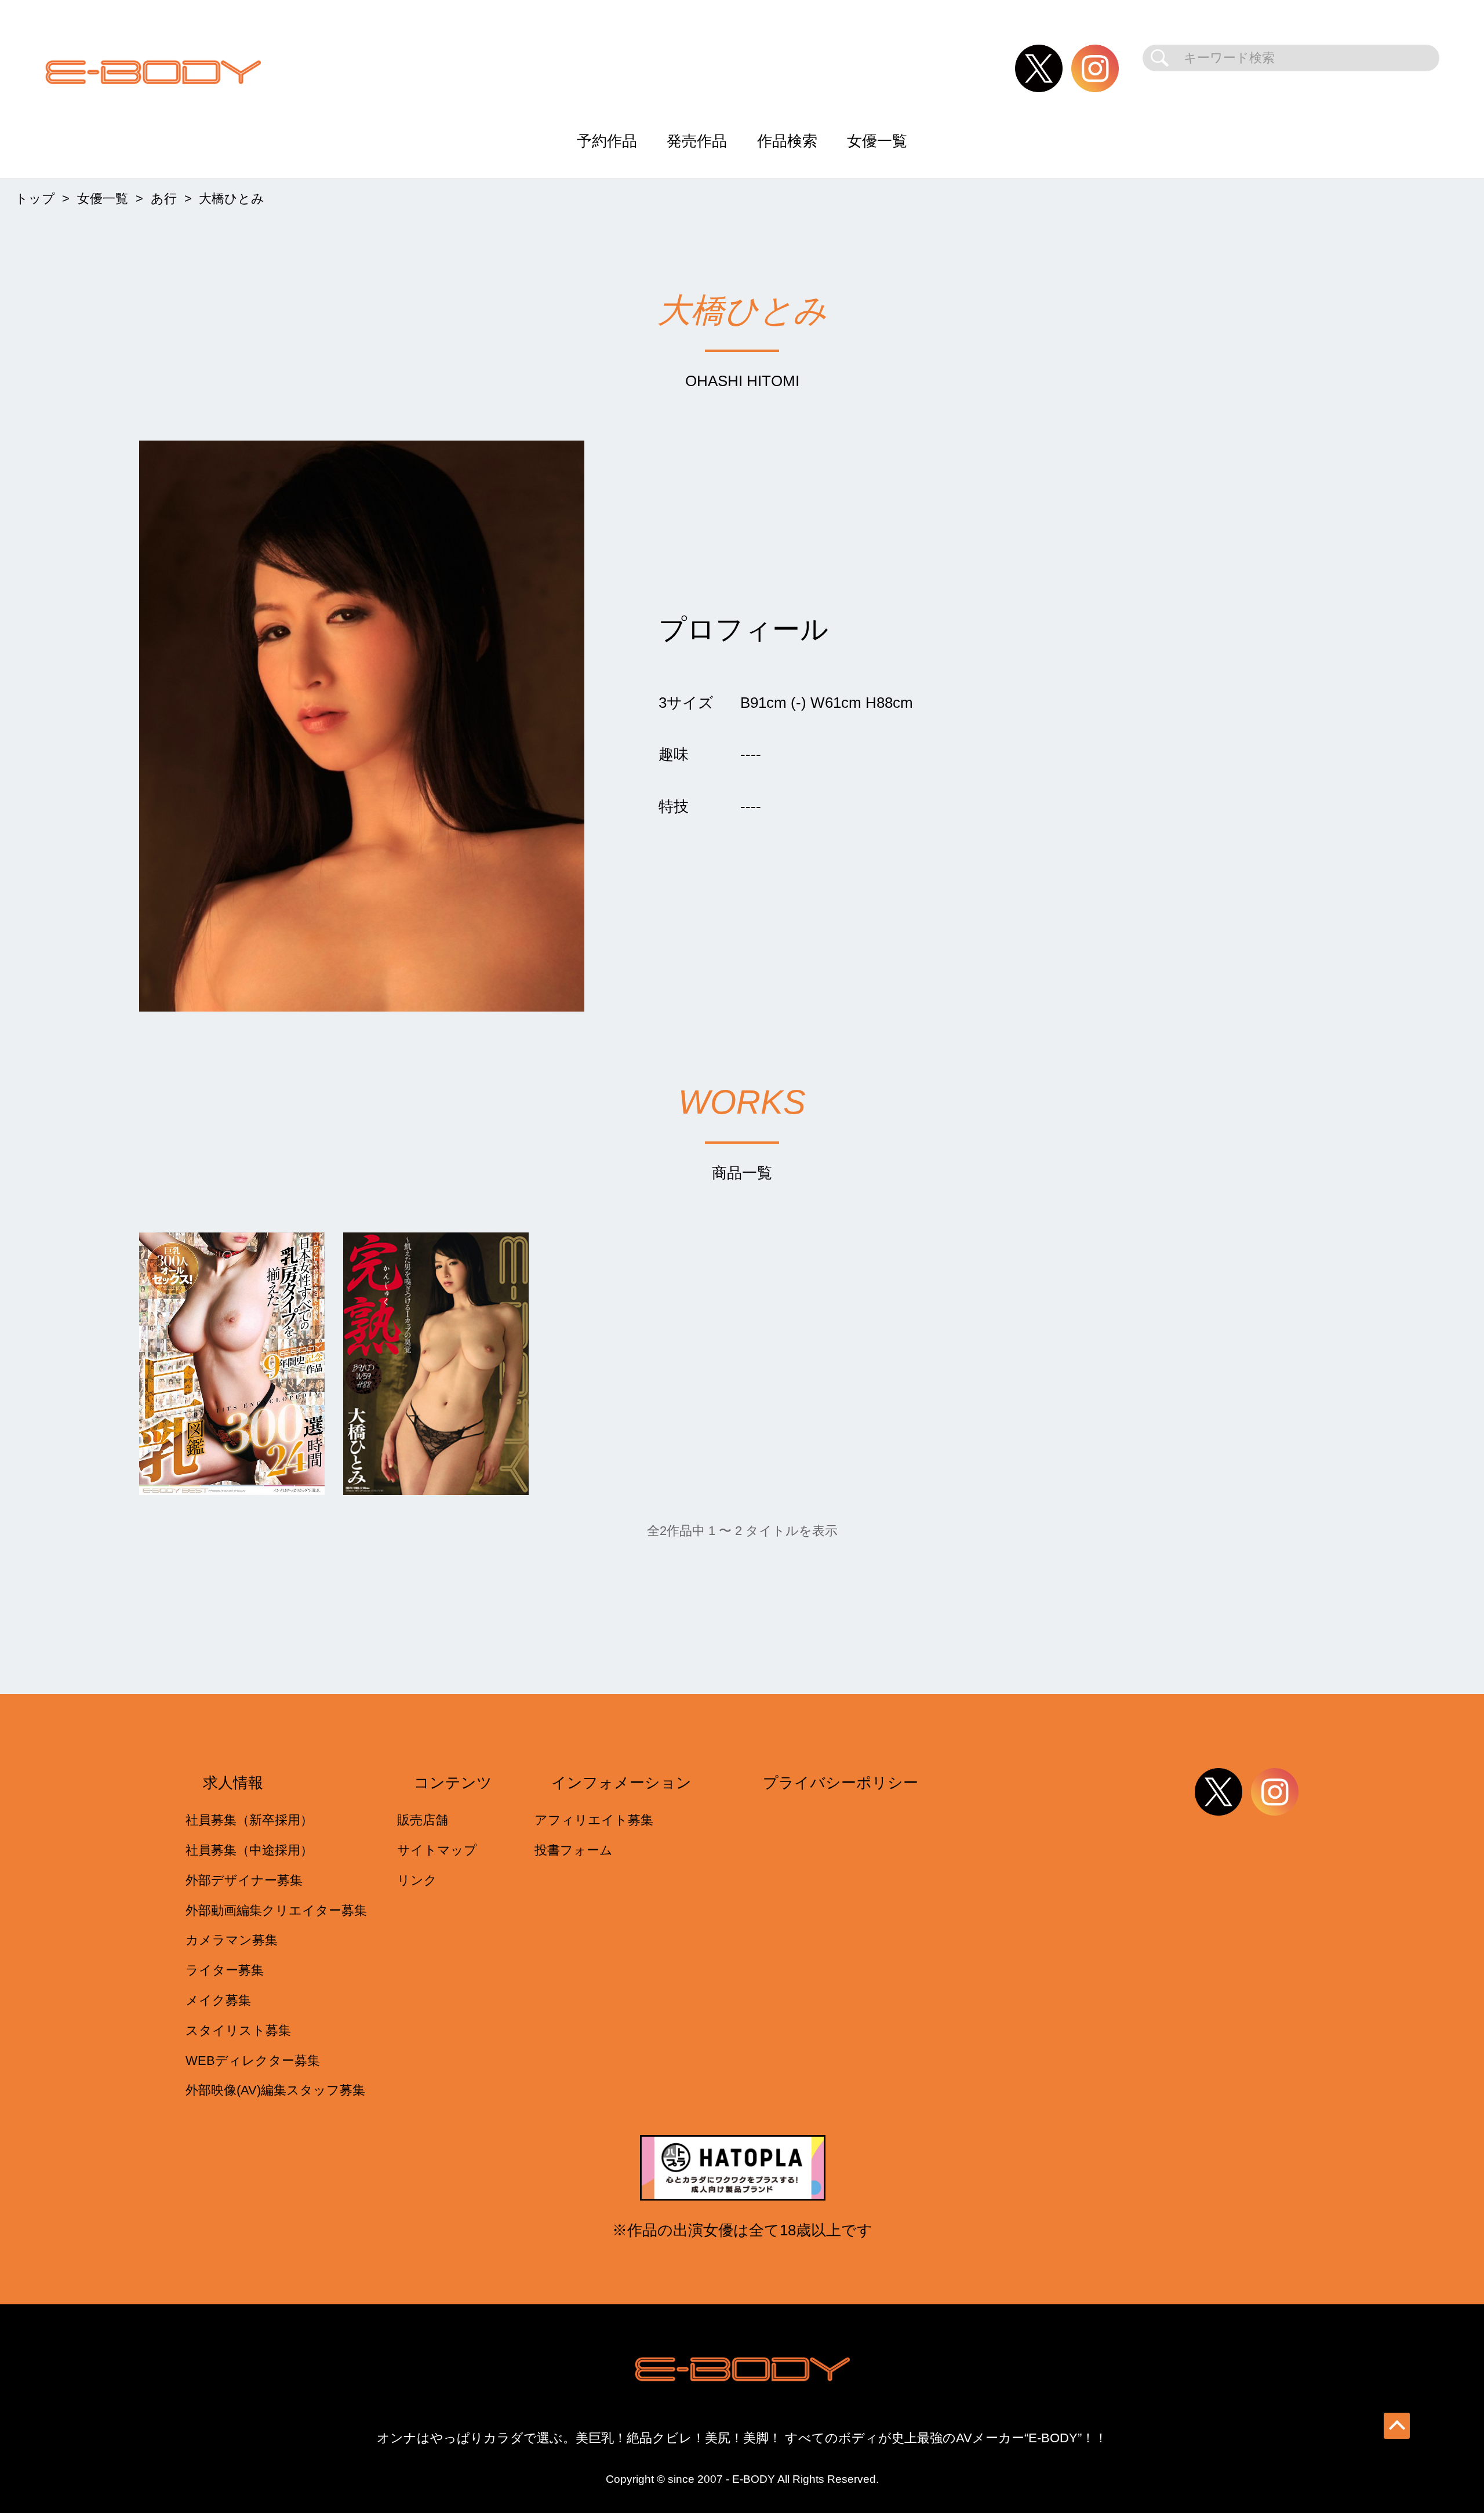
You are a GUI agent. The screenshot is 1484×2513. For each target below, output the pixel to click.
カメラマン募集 (232, 1940)
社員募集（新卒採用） (249, 1820)
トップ (35, 199)
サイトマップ (437, 1850)
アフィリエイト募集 (594, 1820)
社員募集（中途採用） (249, 1850)
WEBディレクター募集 (253, 2061)
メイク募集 (218, 2000)
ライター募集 (225, 1970)
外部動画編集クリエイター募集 (276, 1910)
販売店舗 (423, 1820)
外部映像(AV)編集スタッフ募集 (275, 2090)
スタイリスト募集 (238, 2030)
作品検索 (787, 141)
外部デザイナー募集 (244, 1880)
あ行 (164, 199)
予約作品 (607, 141)
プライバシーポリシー (841, 1783)
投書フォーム (574, 1850)
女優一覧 (877, 141)
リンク (417, 1880)
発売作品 (697, 141)
